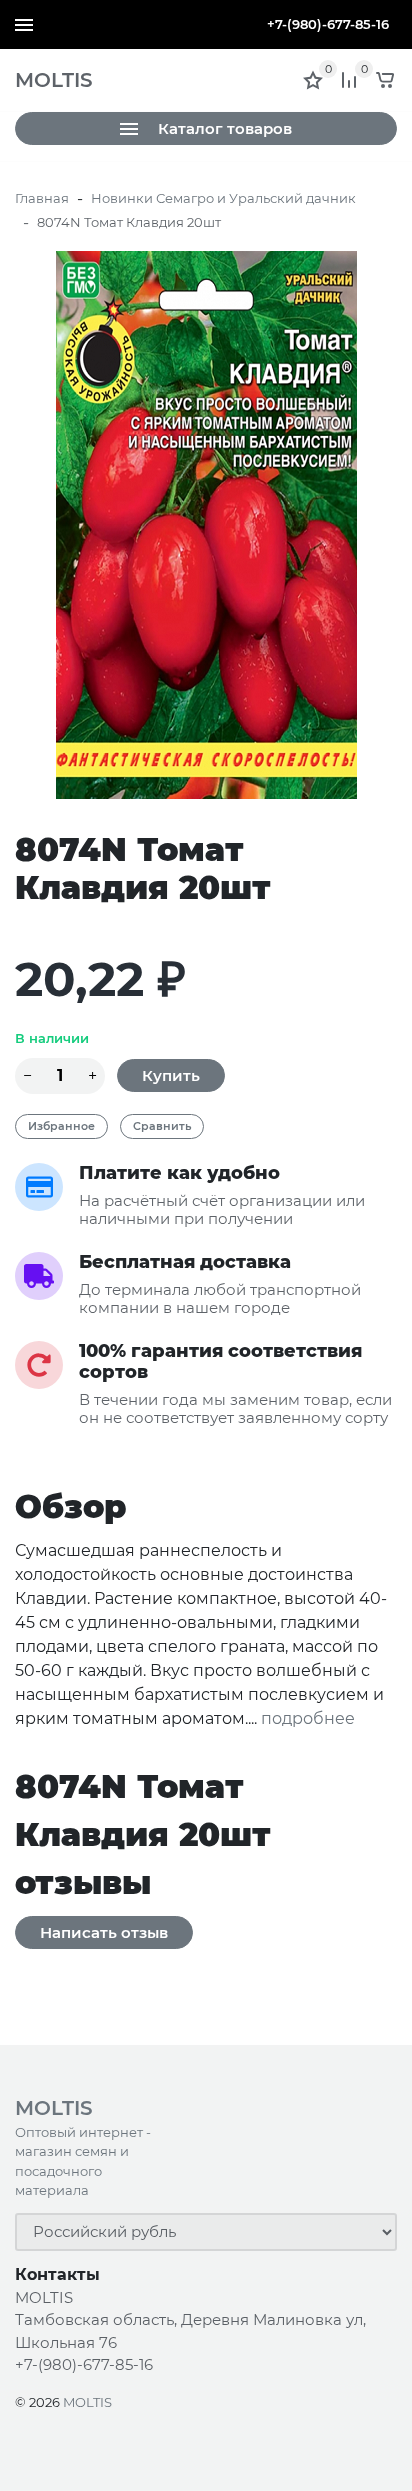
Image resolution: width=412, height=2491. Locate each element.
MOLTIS (87, 2402)
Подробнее (308, 1719)
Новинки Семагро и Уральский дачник (223, 198)
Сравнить (162, 1126)
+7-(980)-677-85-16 (328, 24)
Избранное (61, 1126)
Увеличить (206, 524)
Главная (42, 198)
